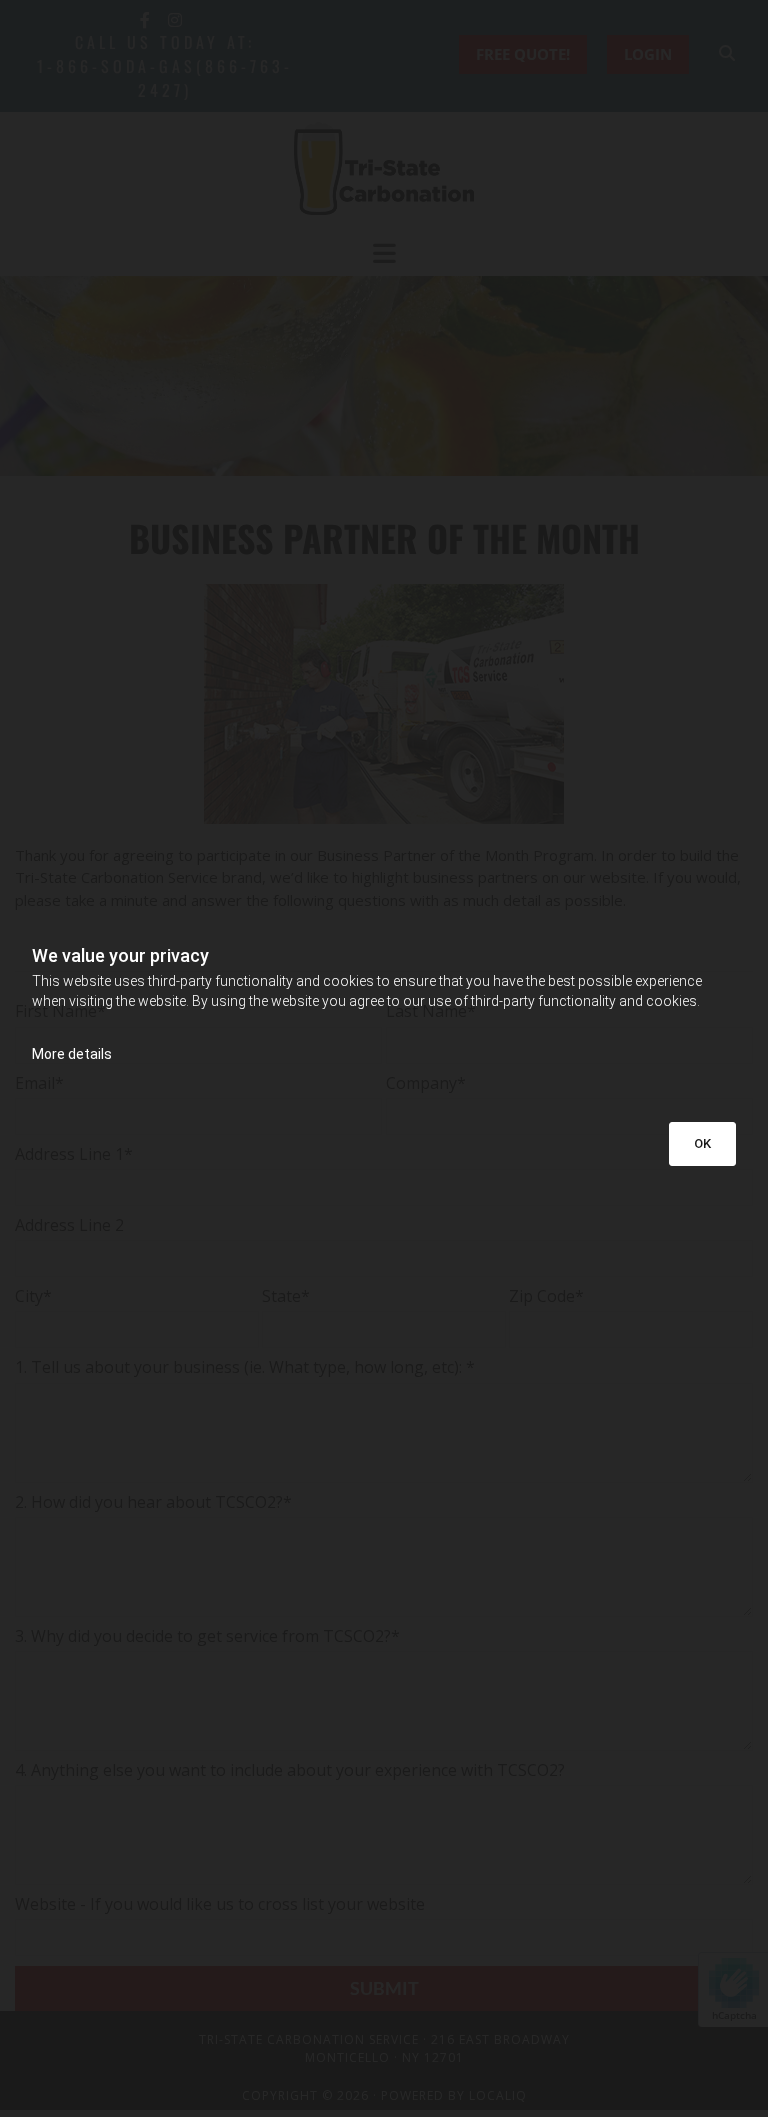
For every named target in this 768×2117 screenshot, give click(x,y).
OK (702, 1143)
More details (72, 1054)
